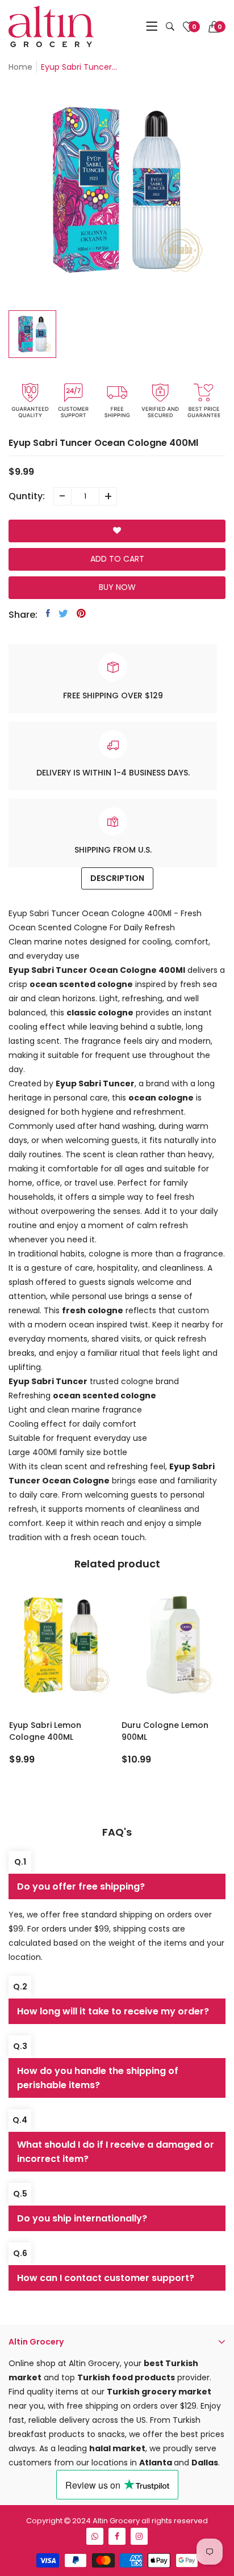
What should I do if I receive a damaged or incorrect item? (116, 2152)
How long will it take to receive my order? (113, 2011)
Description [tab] (117, 878)
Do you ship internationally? (82, 2218)
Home (20, 67)
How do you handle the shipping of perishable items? (98, 2078)
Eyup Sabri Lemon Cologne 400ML (45, 1731)
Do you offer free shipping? (81, 1886)
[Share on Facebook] (48, 613)
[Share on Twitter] (63, 613)
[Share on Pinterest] (81, 613)
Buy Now (117, 587)
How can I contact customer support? (106, 2278)
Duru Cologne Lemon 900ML (165, 1731)
